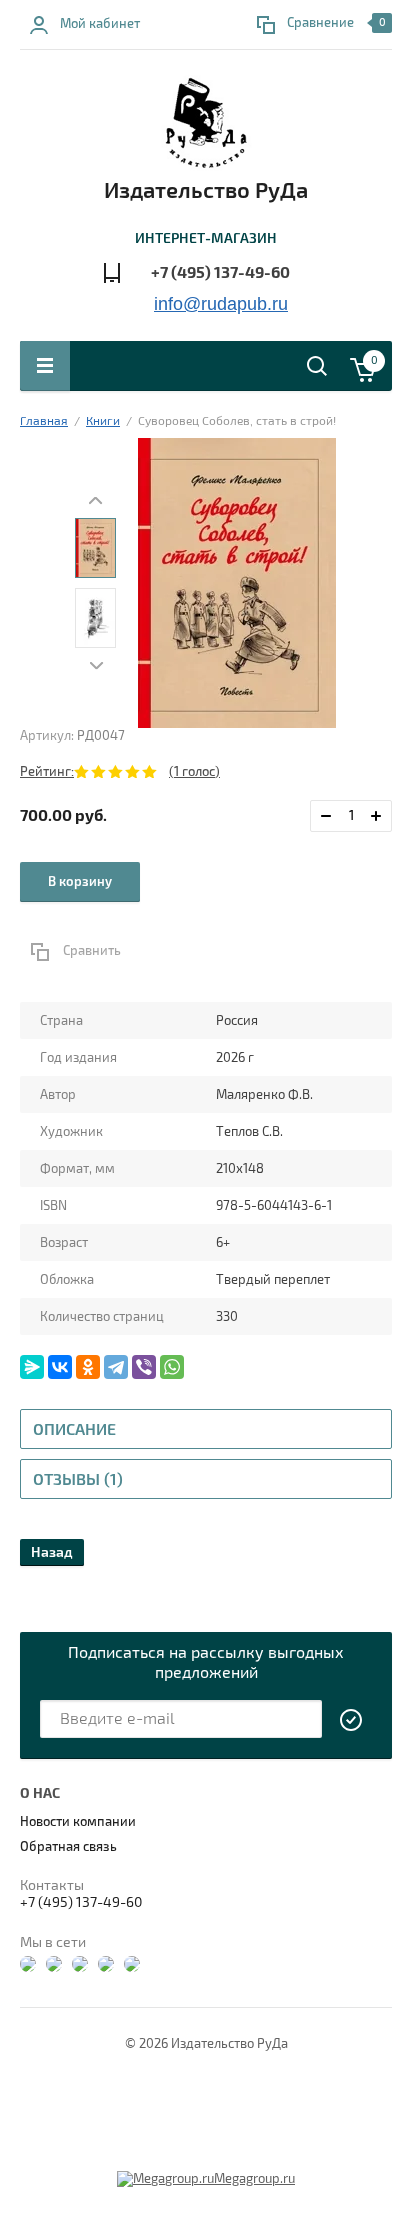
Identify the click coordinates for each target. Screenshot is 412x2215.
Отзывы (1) (78, 1480)
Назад (52, 1552)
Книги (103, 421)
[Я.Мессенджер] (32, 1367)
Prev (96, 500)
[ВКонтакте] (60, 1367)
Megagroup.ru (254, 2179)
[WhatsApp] (172, 1367)
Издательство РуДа (206, 191)
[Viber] (144, 1367)
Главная (44, 421)
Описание (74, 1430)
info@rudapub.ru (221, 304)
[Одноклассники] (88, 1367)
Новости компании (78, 1822)
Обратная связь (68, 1847)
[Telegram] (116, 1367)
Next (96, 665)
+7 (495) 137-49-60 (220, 273)
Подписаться (352, 1720)
